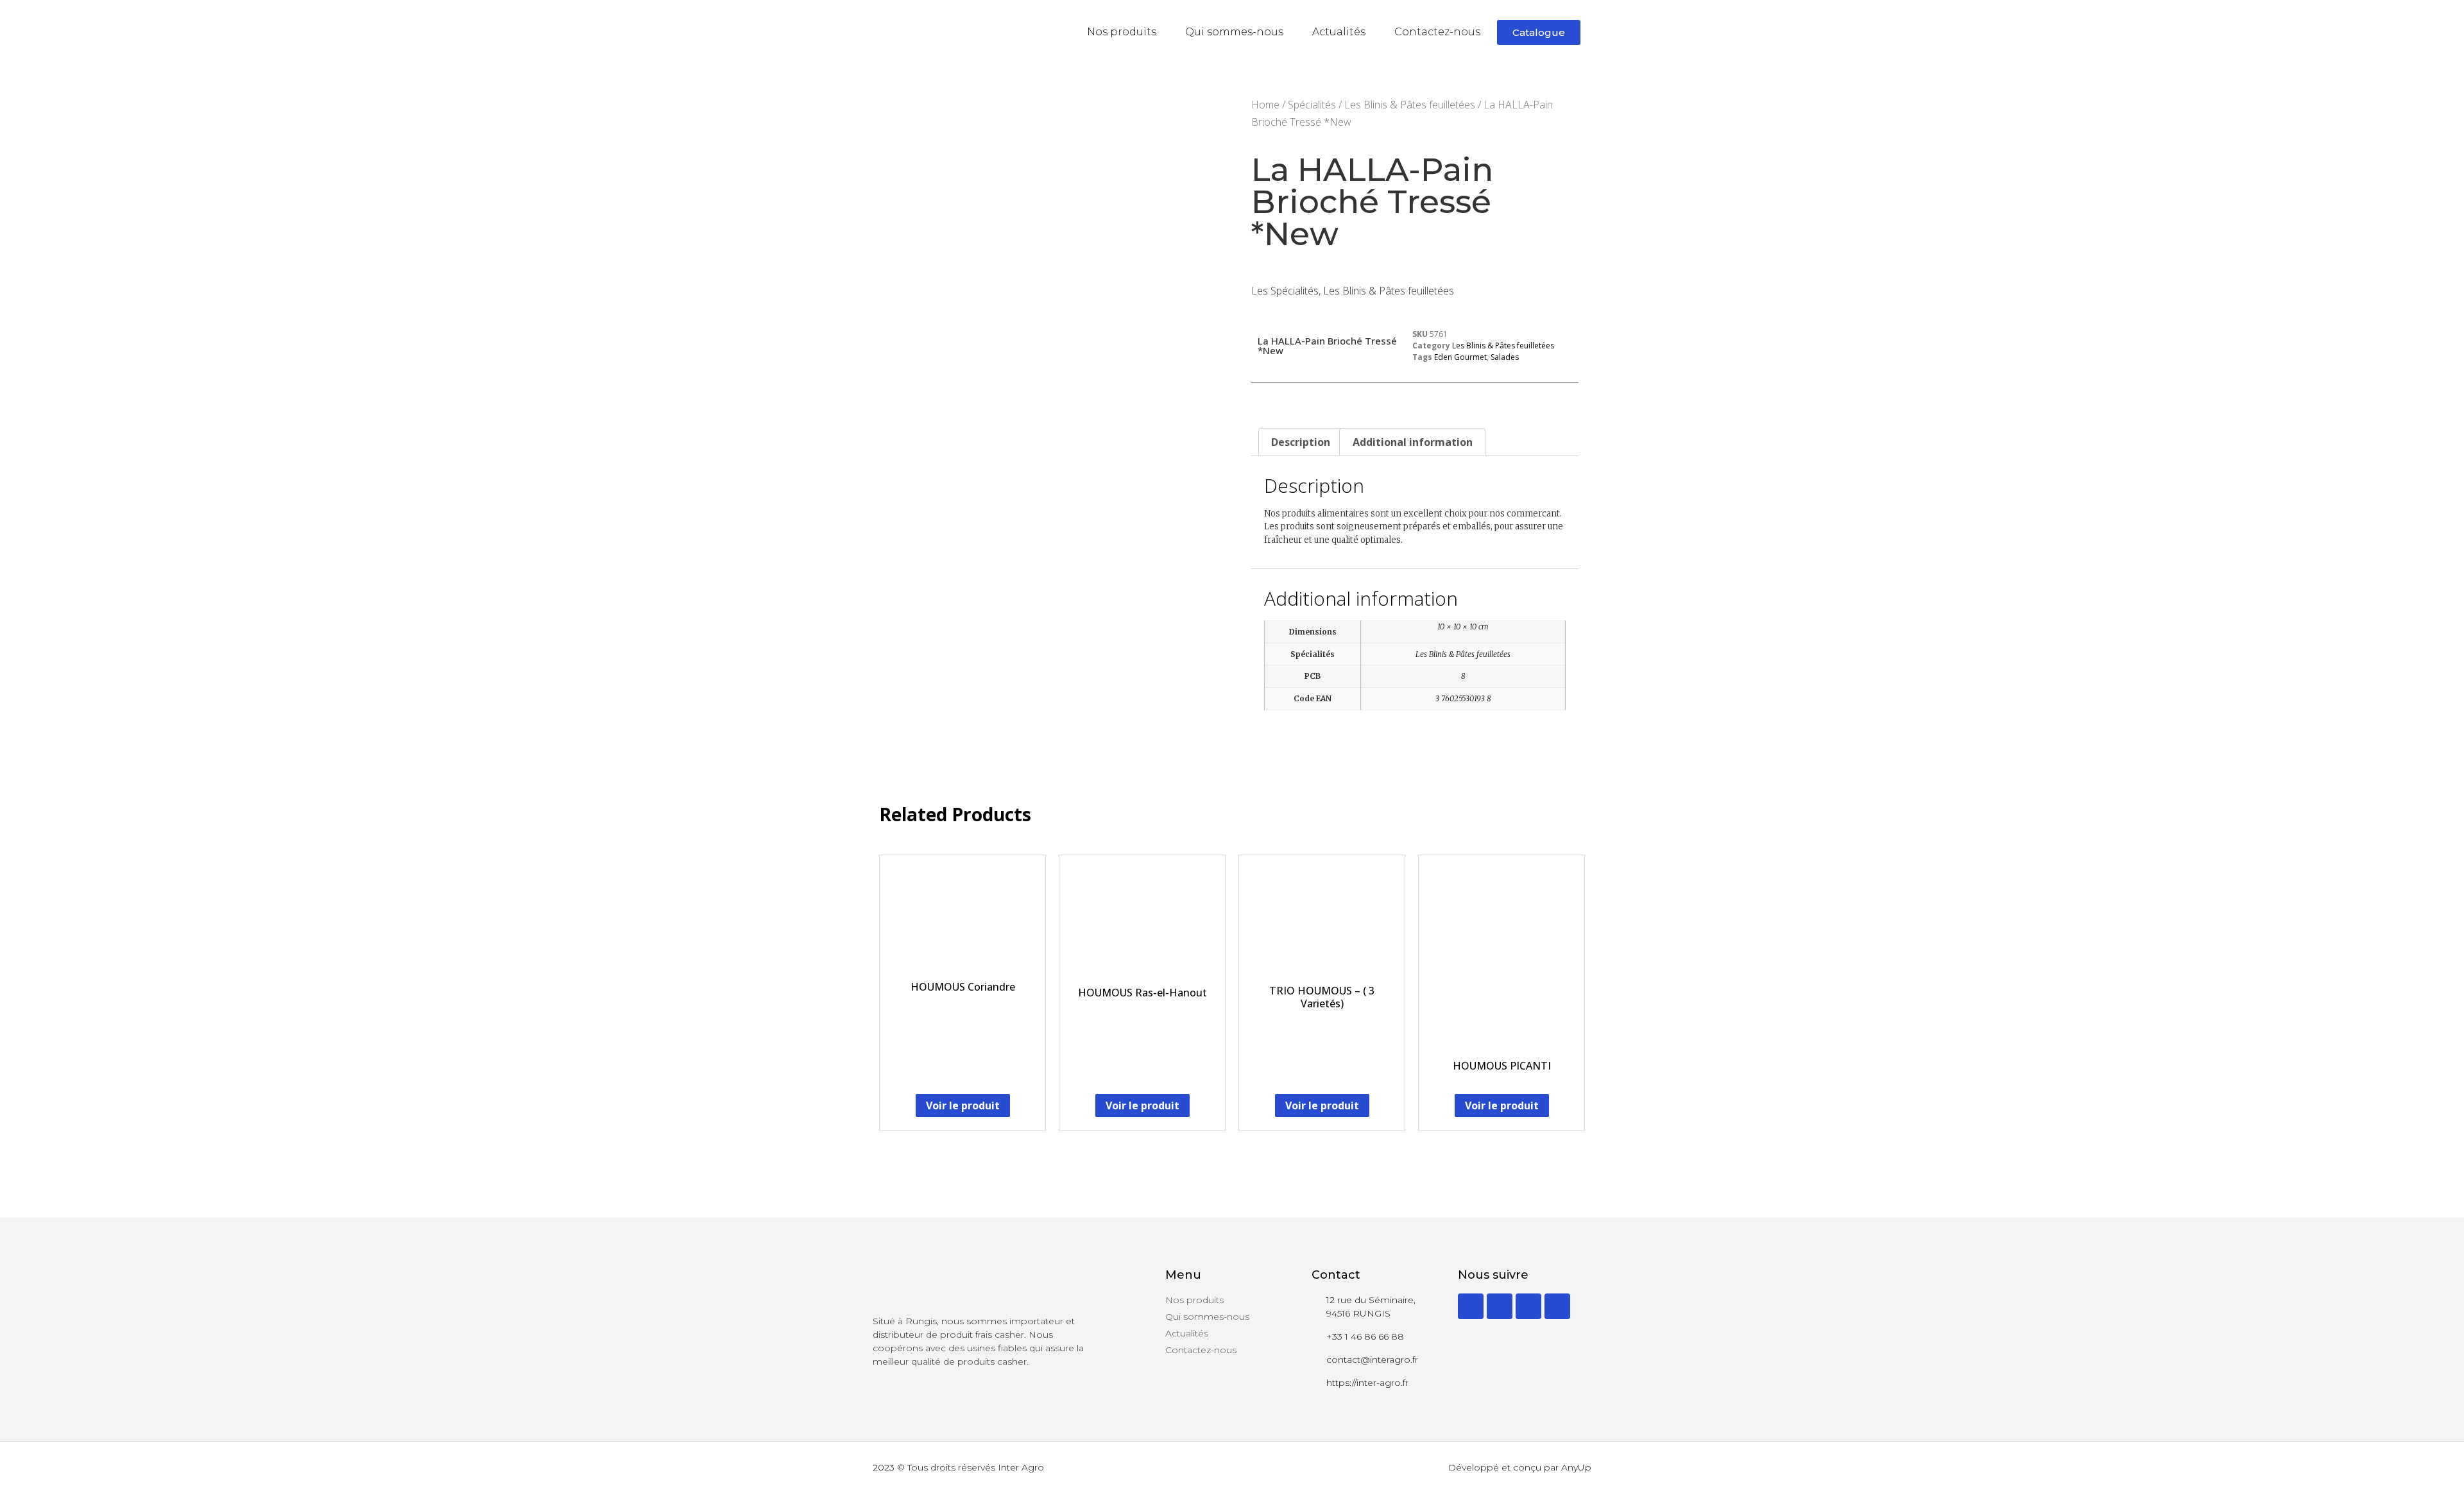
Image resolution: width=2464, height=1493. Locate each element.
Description (1301, 442)
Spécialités (1312, 105)
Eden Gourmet (1460, 357)
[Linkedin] (1471, 1306)
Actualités (1339, 32)
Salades (1505, 357)
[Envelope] (1557, 1306)
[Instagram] (1528, 1306)
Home (1265, 105)
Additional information (1413, 442)
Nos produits (1122, 32)
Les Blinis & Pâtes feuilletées (1410, 105)
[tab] (1301, 442)
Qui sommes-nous (1234, 32)
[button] (1539, 32)
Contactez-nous (1437, 32)
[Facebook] (1500, 1306)
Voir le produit (963, 1105)
